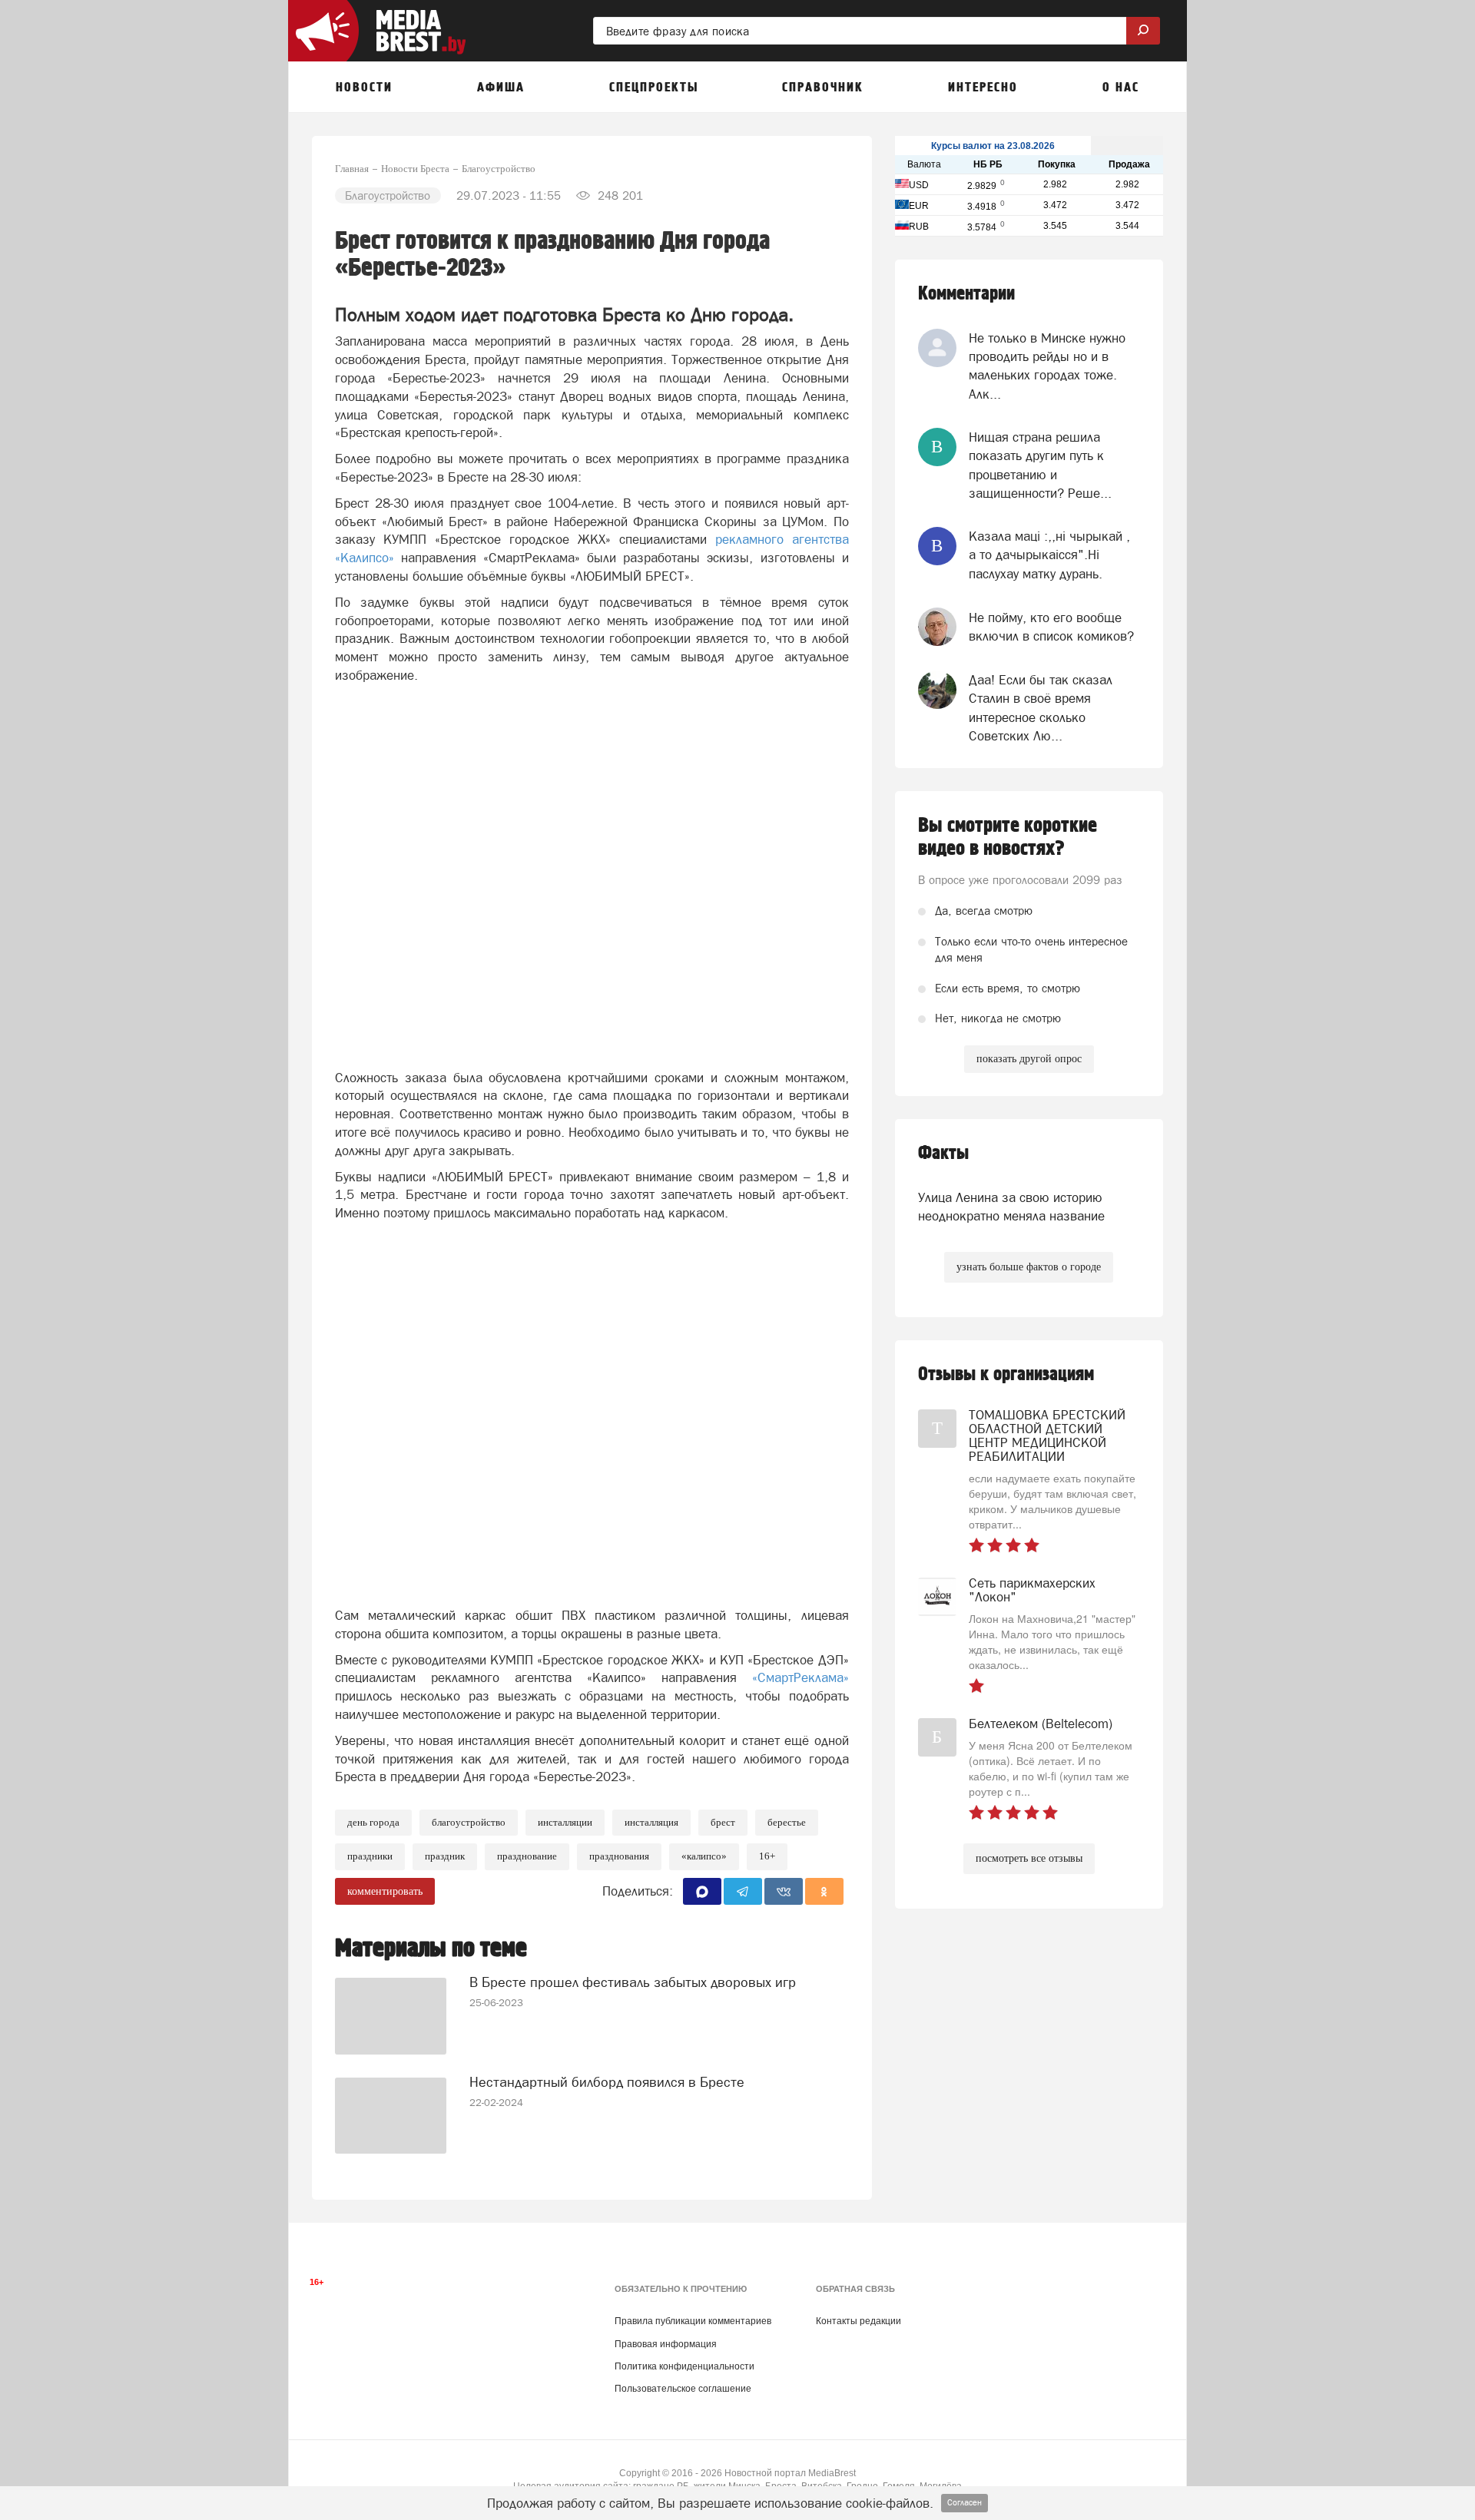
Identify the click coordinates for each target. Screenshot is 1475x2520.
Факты (943, 1153)
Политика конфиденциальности (684, 2366)
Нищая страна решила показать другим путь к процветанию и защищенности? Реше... (1040, 465)
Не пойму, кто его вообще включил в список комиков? (1051, 627)
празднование (527, 1856)
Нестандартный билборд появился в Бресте (607, 2082)
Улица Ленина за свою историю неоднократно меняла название (1011, 1207)
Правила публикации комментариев (693, 2321)
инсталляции (565, 1822)
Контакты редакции (858, 2321)
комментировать (385, 1891)
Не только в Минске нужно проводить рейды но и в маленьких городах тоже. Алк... (1047, 366)
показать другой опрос (1029, 1059)
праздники (370, 1856)
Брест (723, 1822)
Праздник (445, 1856)
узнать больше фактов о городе (1029, 1267)
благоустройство (469, 1822)
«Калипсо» (704, 1856)
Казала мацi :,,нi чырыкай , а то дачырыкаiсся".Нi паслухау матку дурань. (1049, 555)
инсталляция (651, 1822)
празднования (619, 1856)
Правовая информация (666, 2344)
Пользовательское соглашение (683, 2389)
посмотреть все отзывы (1029, 1858)
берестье (787, 1822)
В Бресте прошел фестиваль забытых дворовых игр (633, 1982)
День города (373, 1822)
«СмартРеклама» (800, 1677)
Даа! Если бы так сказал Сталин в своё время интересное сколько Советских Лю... (1041, 708)
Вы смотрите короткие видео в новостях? (1008, 837)
